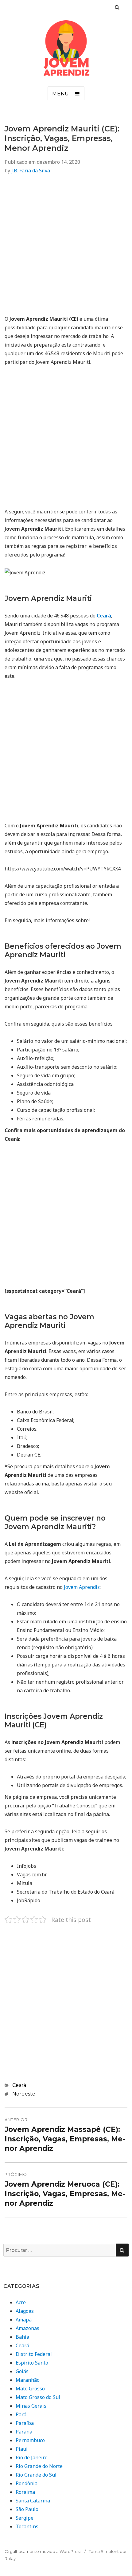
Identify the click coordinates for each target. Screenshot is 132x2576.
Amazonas (27, 2328)
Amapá (24, 2320)
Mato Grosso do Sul (38, 2397)
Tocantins (27, 2526)
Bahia (22, 2337)
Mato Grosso (30, 2389)
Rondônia (27, 2483)
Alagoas (25, 2311)
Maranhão (28, 2380)
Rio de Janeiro (32, 2457)
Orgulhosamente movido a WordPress (43, 2551)
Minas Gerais (31, 2406)
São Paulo (27, 2509)
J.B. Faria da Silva (31, 171)
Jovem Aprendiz (82, 1587)
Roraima (25, 2492)
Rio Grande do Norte (39, 2466)
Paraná (24, 2432)
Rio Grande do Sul (36, 2475)
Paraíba (25, 2423)
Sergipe (25, 2518)
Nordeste (24, 2094)
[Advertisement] (66, 248)
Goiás (22, 2371)
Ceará (19, 2085)
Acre (21, 2302)
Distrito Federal (34, 2354)
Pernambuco (30, 2440)
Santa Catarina (33, 2501)
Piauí (22, 2449)
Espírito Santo (32, 2363)
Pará (21, 2414)
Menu (61, 94)
